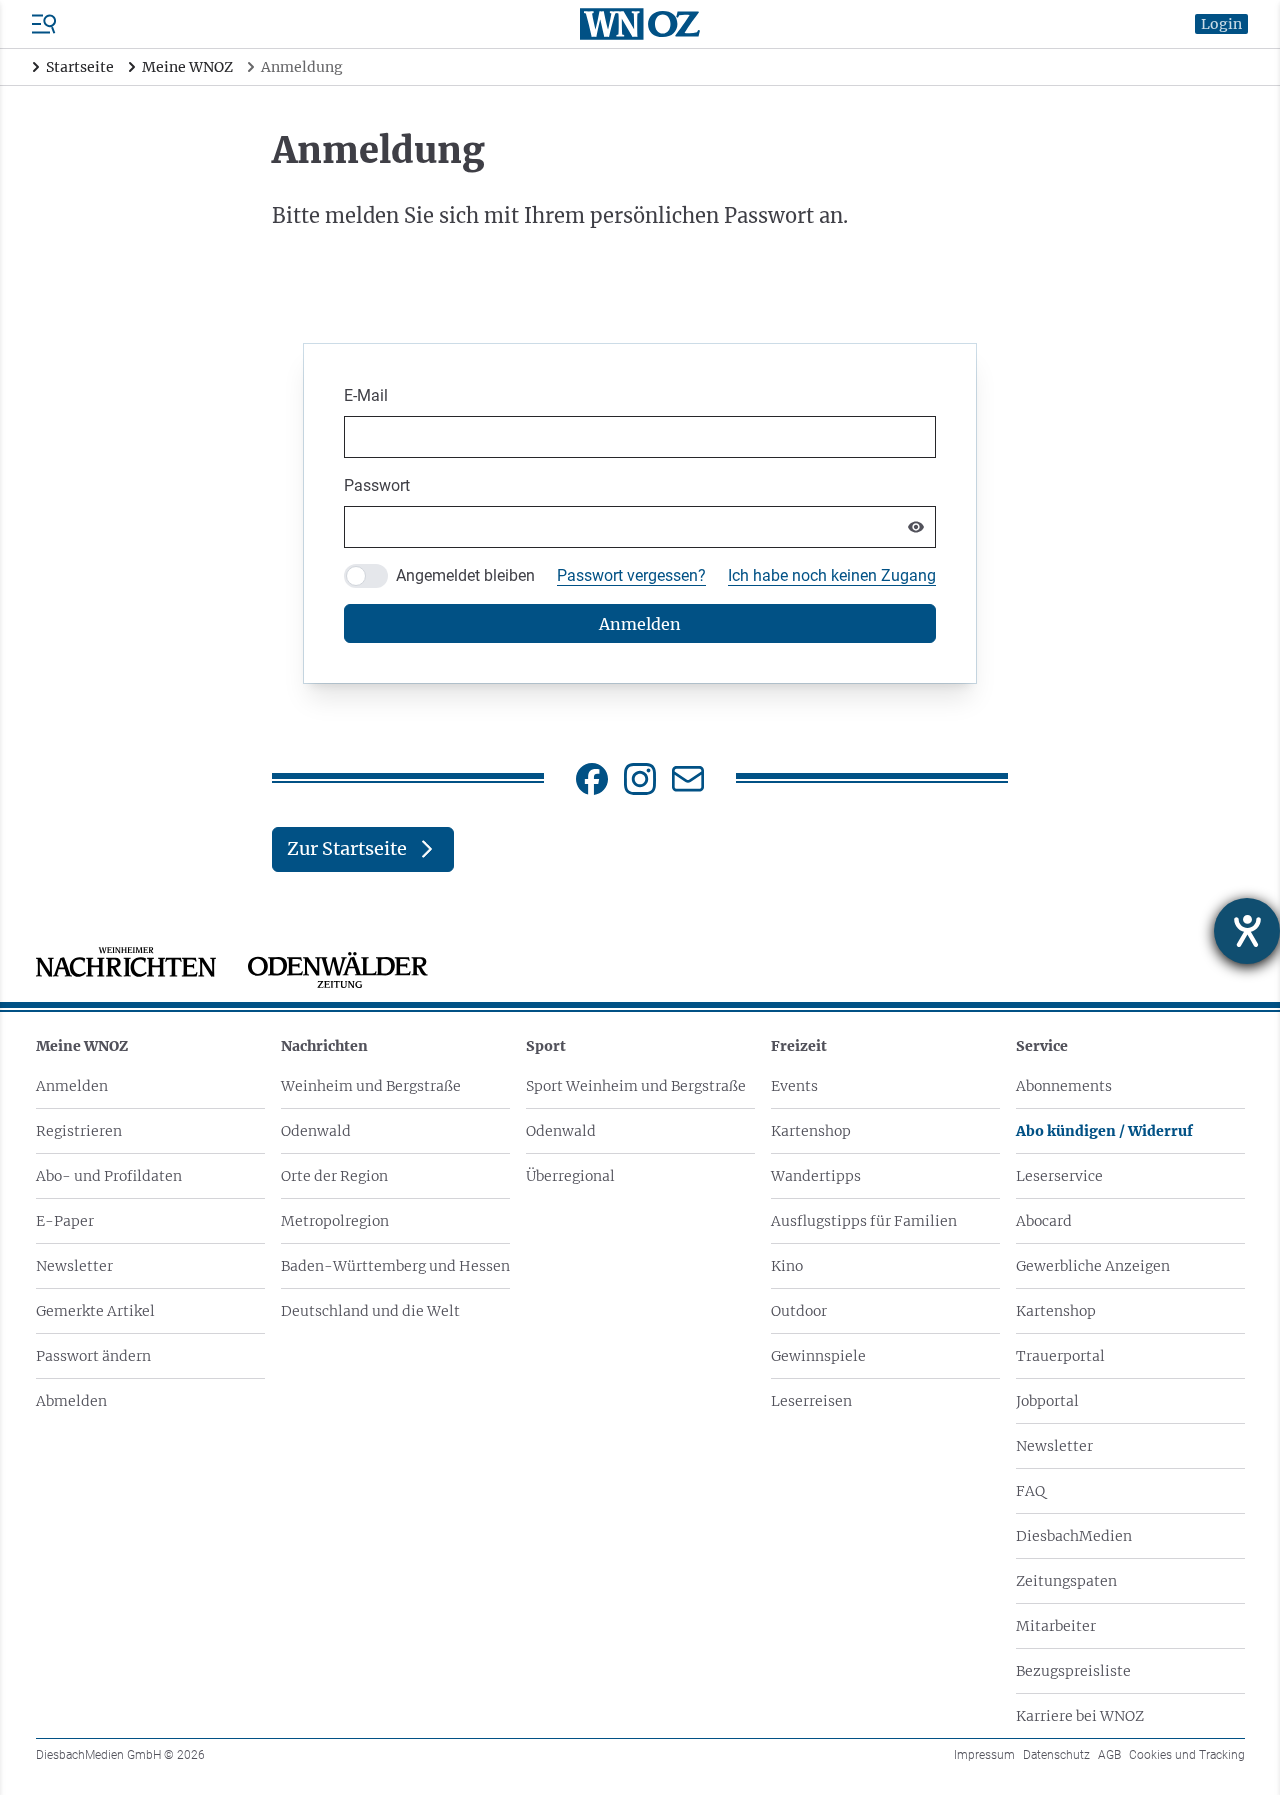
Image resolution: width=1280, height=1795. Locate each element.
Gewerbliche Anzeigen (1093, 1266)
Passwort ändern (93, 1356)
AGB (1109, 1755)
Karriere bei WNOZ (1080, 1716)
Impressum (984, 1755)
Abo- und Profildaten (109, 1176)
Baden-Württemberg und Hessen (395, 1266)
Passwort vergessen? (631, 575)
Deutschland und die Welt (370, 1311)
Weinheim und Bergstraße (371, 1086)
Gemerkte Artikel (95, 1311)
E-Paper (65, 1221)
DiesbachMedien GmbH (120, 1755)
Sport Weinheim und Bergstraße (636, 1086)
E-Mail (366, 395)
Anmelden (72, 1086)
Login (1221, 24)
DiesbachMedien (1074, 1536)
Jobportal (1047, 1401)
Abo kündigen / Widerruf (1104, 1131)
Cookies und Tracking (1187, 1755)
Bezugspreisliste (1073, 1671)
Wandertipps (816, 1176)
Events (794, 1086)
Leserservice (1059, 1176)
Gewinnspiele (818, 1356)
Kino (787, 1266)
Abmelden (71, 1401)
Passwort (377, 485)
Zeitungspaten (1066, 1581)
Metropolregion (335, 1221)
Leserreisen (811, 1401)
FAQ (1030, 1491)
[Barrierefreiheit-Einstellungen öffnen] (1247, 931)
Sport (546, 1046)
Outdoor (799, 1311)
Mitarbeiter (1056, 1626)
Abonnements (1064, 1086)
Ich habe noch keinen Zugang (832, 575)
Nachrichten (324, 1046)
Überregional (570, 1176)
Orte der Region (334, 1176)
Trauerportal (1060, 1356)
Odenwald (316, 1131)
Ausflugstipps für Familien (864, 1221)
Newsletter (74, 1266)
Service (1042, 1046)
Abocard (1044, 1221)
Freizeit (799, 1046)
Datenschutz (1056, 1755)
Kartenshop (811, 1131)
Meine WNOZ (82, 1046)
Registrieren (79, 1131)
